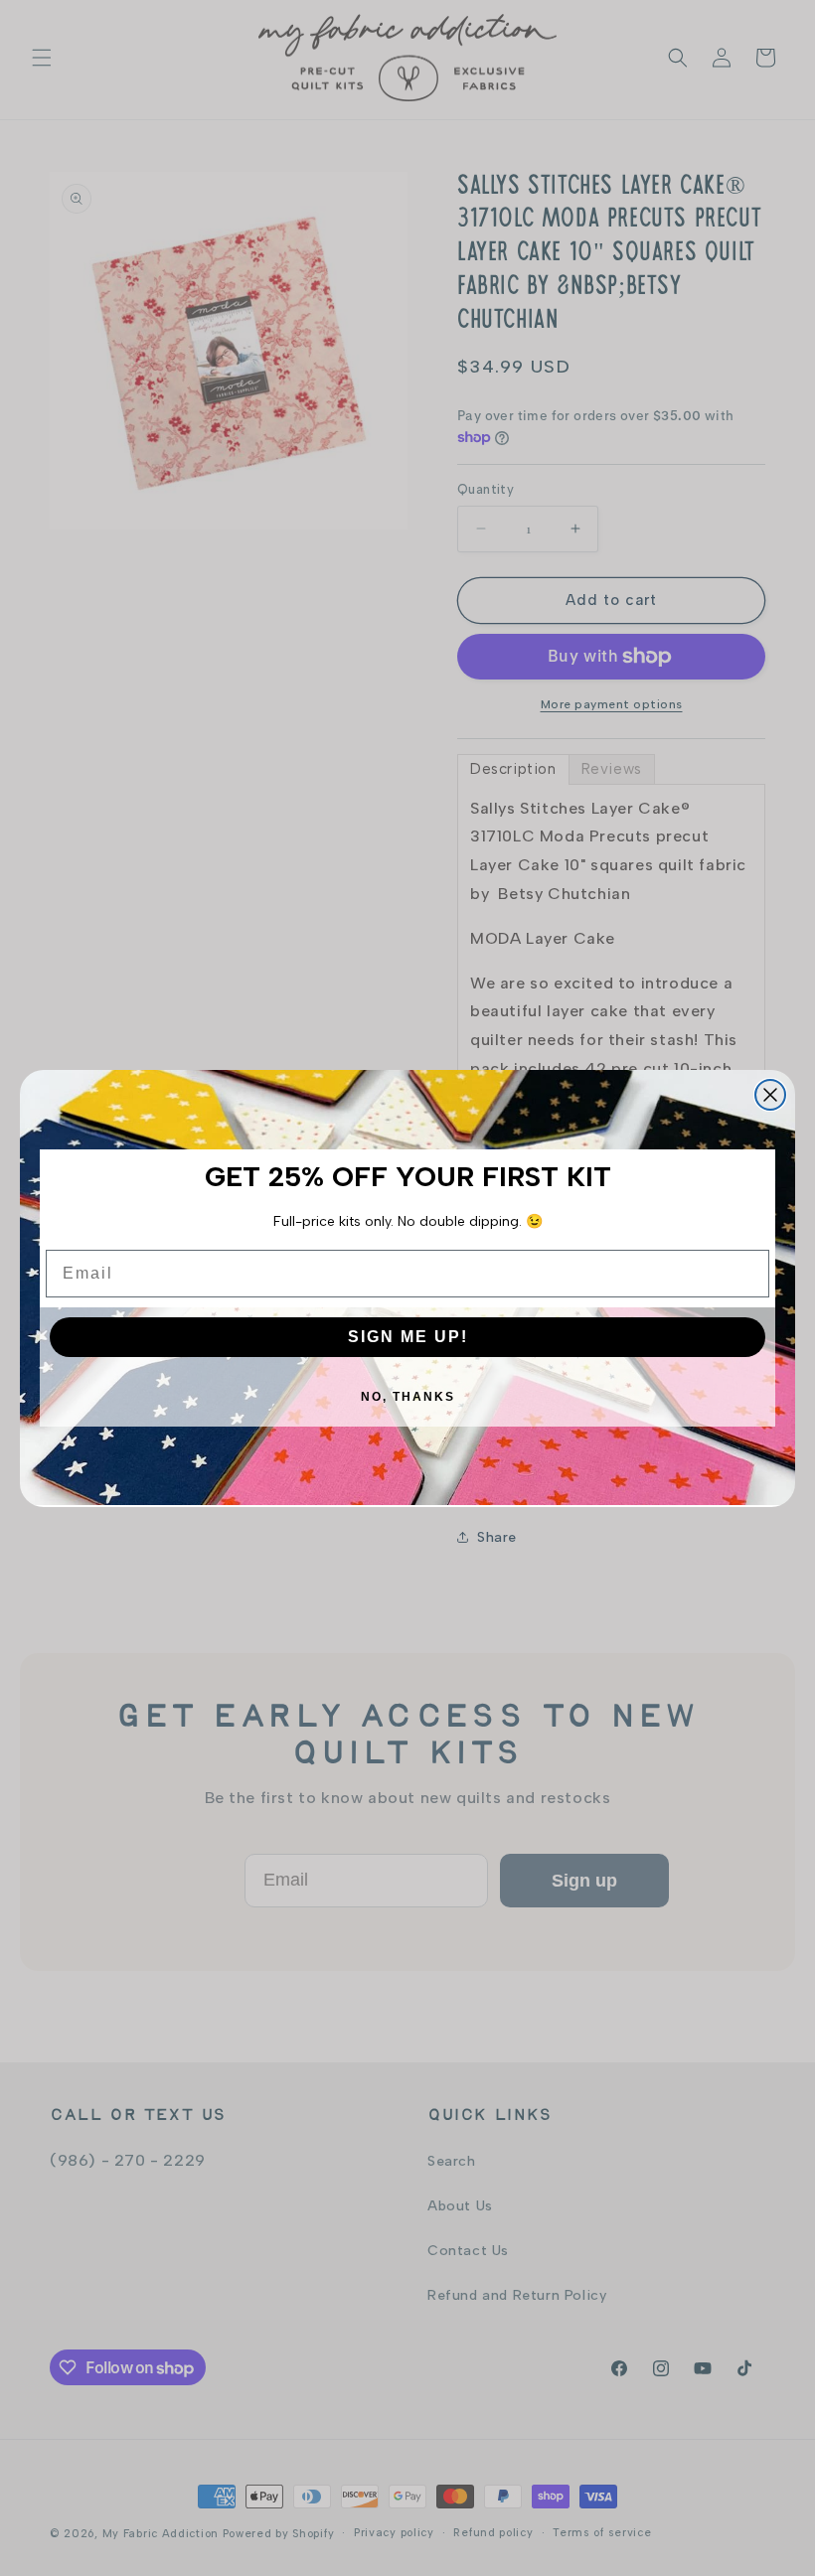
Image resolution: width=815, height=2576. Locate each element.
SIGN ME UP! (408, 1337)
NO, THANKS (408, 1397)
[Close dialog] (770, 1095)
